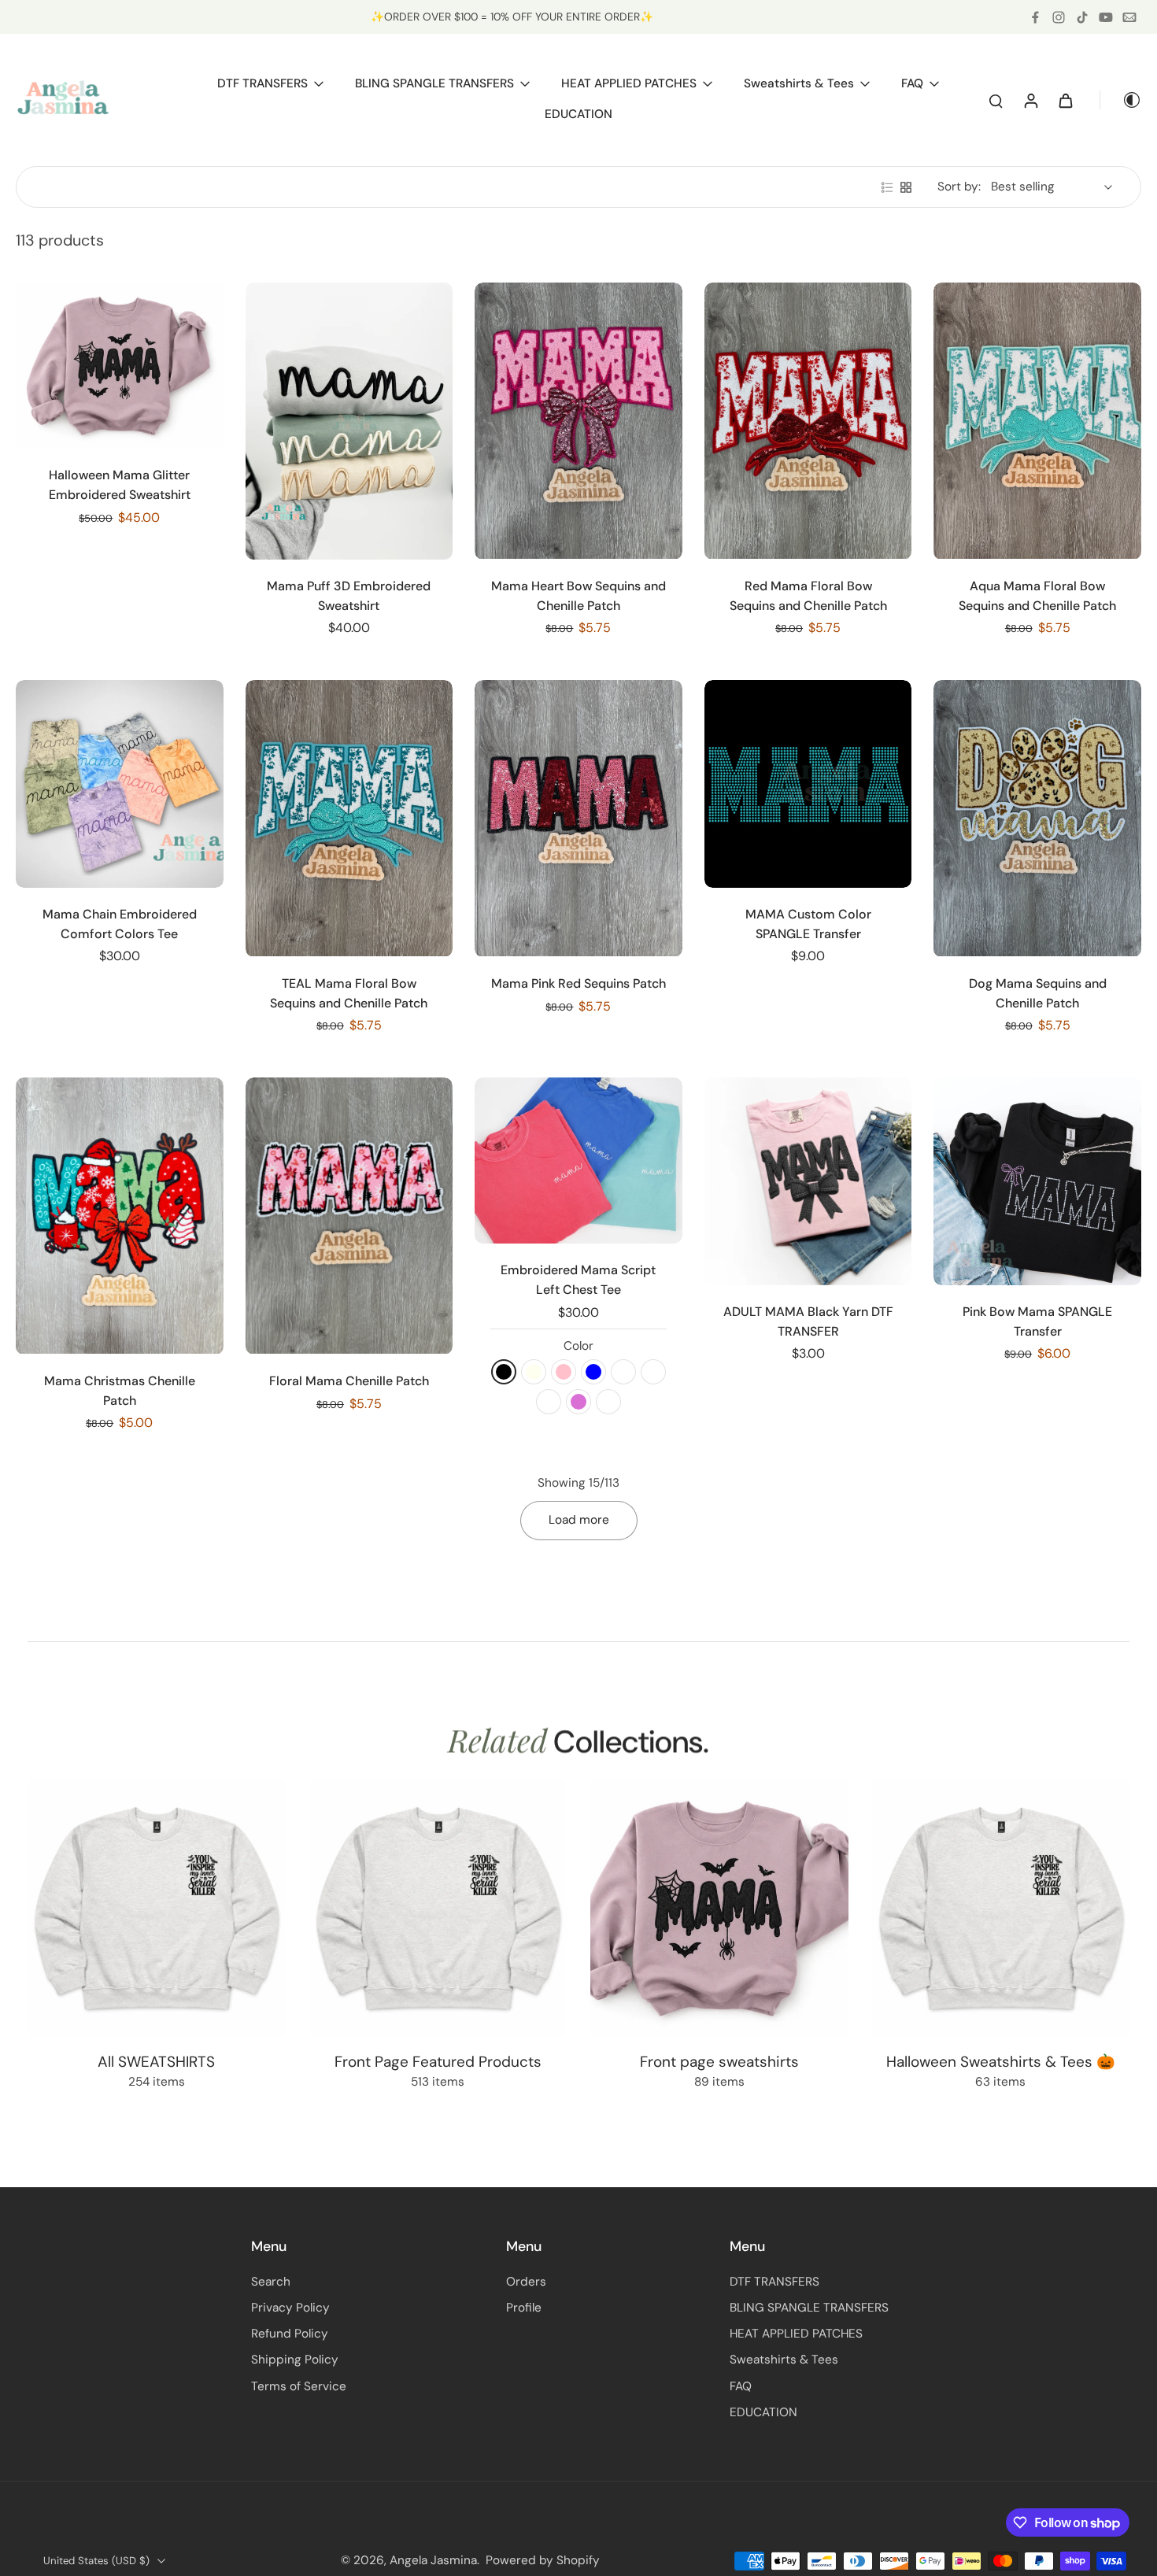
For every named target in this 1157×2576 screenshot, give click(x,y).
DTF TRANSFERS (774, 2282)
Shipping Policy (295, 2360)
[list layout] (887, 187)
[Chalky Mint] (623, 1372)
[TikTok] (1082, 17)
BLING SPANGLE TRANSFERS (809, 2308)
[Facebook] (1035, 17)
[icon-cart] (1065, 100)
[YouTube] (1106, 17)
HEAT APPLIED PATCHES (796, 2334)
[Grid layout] (906, 187)
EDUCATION (763, 2412)
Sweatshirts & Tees (784, 2360)
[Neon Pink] (564, 1372)
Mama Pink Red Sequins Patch (578, 983)
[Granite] (608, 1402)
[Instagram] (1059, 17)
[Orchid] (578, 1402)
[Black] (504, 1372)
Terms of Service (299, 2386)
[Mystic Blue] (593, 1372)
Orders (526, 2282)
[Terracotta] (653, 1372)
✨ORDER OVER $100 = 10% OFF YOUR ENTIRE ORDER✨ (512, 17)
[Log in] (1030, 100)
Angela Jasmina (433, 2560)
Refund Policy (290, 2334)
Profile (524, 2308)
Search (271, 2282)
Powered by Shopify (543, 2560)
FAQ (741, 2386)
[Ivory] (534, 1372)
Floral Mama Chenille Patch (349, 1381)
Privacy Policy (290, 2308)
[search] (996, 100)
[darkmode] (1121, 100)
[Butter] (549, 1402)
